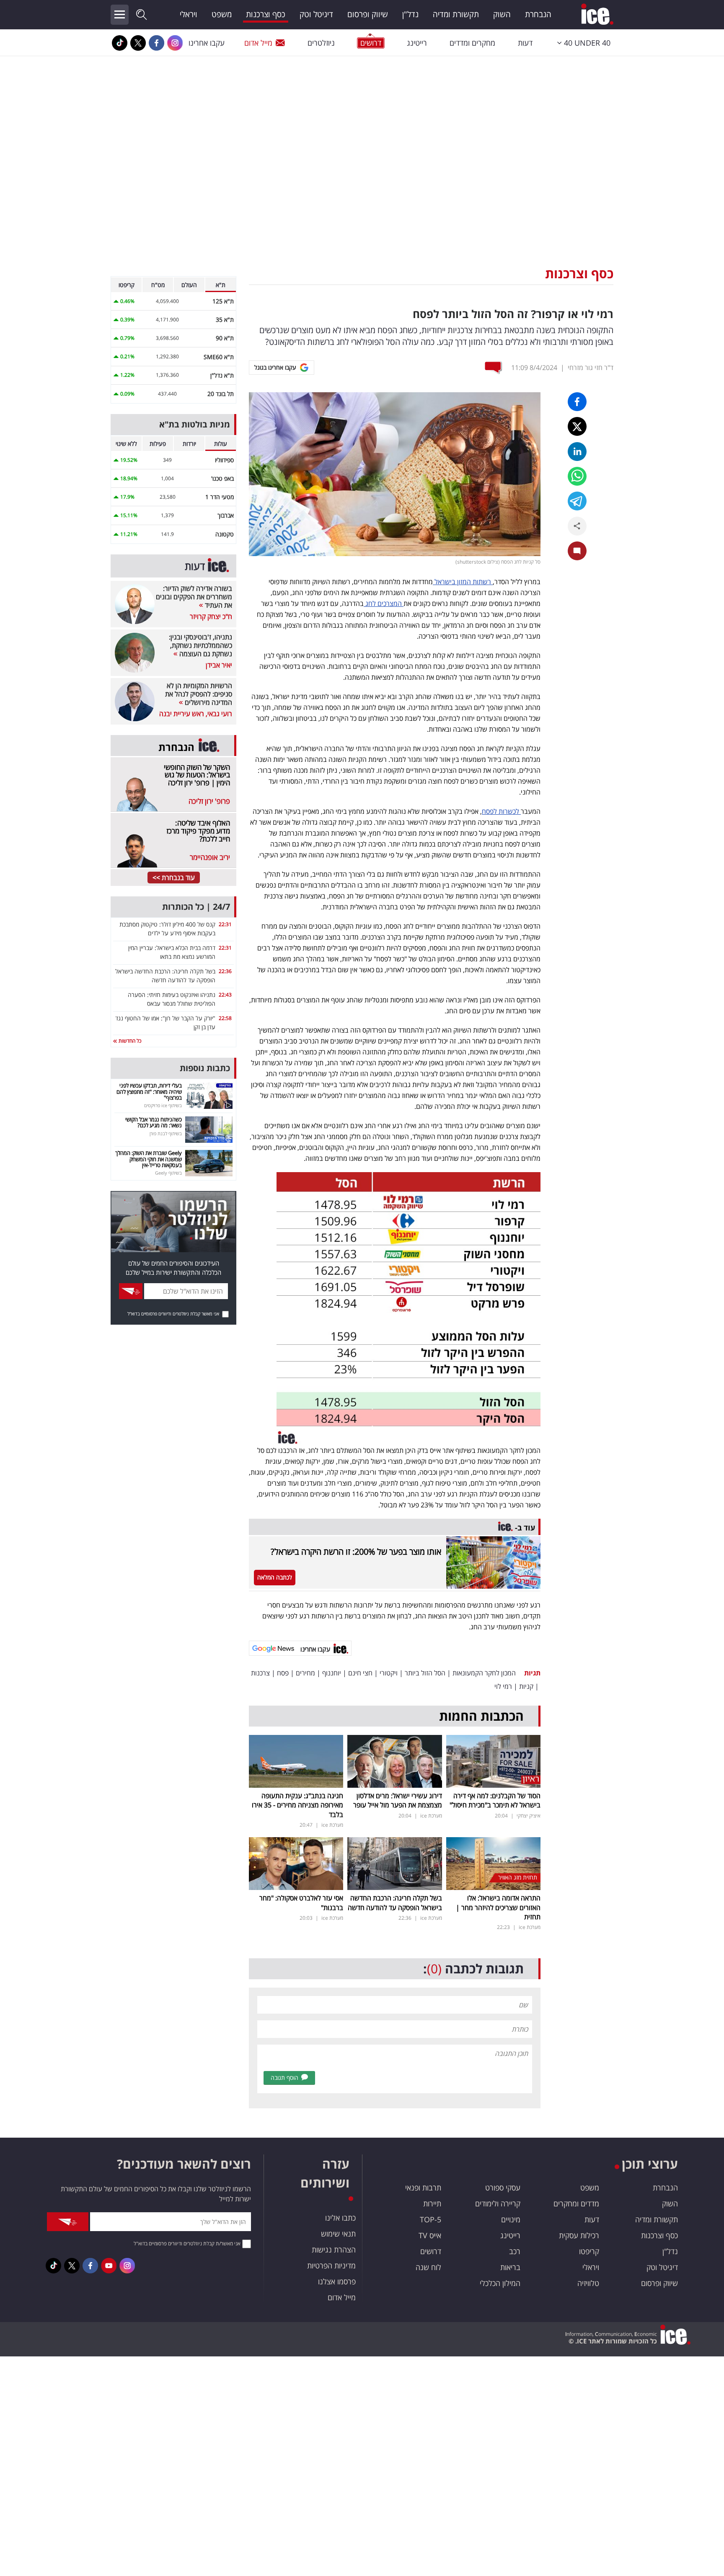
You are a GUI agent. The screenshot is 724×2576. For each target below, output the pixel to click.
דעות (525, 43)
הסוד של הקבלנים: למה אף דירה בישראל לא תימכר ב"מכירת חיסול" (495, 1800)
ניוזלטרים (321, 43)
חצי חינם (360, 1673)
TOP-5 (431, 2219)
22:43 (225, 995)
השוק (502, 14)
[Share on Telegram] (577, 501)
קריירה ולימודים (498, 2203)
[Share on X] (577, 426)
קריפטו (589, 2251)
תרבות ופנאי (423, 2188)
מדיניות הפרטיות (331, 2265)
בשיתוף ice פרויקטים (163, 1105)
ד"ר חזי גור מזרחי (591, 368)
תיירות (432, 2203)
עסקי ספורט (503, 2188)
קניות (526, 1686)
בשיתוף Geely (168, 1173)
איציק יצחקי (529, 1816)
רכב (515, 2251)
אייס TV (430, 2235)
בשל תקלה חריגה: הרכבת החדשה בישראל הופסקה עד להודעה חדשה (395, 1903)
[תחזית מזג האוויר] (493, 1863)
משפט (222, 14)
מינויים (511, 2219)
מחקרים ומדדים (472, 43)
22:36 (225, 971)
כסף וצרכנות (266, 14)
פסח (283, 1673)
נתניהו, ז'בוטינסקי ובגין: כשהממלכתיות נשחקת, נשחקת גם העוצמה (200, 645)
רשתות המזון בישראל (463, 582)
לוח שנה (428, 2267)
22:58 (225, 1018)
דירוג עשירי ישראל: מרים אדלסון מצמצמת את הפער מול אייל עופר (398, 1800)
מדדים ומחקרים (576, 2203)
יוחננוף (332, 1673)
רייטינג (417, 43)
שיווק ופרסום (368, 14)
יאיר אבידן (219, 665)
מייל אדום (258, 43)
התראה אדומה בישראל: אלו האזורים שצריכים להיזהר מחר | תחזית (498, 1907)
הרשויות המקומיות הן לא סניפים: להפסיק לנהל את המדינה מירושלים (199, 694)
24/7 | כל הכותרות (196, 907)
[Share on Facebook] (577, 402)
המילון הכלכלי (500, 2283)
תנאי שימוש (338, 2234)
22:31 (225, 924)
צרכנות (260, 1673)
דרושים (431, 2251)
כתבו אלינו (340, 2218)
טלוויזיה (588, 2283)
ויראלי (189, 14)
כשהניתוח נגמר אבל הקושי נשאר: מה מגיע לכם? (154, 1122)
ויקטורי (389, 1673)
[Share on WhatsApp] (577, 476)
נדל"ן (410, 14)
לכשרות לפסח (501, 811)
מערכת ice (431, 1816)
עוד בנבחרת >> (174, 878)
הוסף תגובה (284, 2078)
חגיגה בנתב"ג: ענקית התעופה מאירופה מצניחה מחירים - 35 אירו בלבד (297, 1805)
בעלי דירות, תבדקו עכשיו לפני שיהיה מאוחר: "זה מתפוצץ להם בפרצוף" (149, 1091)
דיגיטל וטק (316, 14)
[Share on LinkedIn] (577, 452)
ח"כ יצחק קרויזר (211, 616)
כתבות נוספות (205, 1068)
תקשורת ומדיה (456, 14)
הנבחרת (538, 14)
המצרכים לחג (384, 603)
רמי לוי (503, 1686)
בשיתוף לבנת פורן (166, 1133)
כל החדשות (129, 1041)
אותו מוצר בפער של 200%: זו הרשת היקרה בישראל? (356, 1552)
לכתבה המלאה (275, 1577)
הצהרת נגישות (334, 2250)
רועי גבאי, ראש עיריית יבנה (196, 714)
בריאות (510, 2267)
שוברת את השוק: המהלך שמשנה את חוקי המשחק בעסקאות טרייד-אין (149, 1159)
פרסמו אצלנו (337, 2281)
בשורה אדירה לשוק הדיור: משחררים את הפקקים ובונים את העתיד (194, 597)
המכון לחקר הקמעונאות (484, 1673)
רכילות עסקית (579, 2235)
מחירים (305, 1673)
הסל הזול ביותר (425, 1673)
